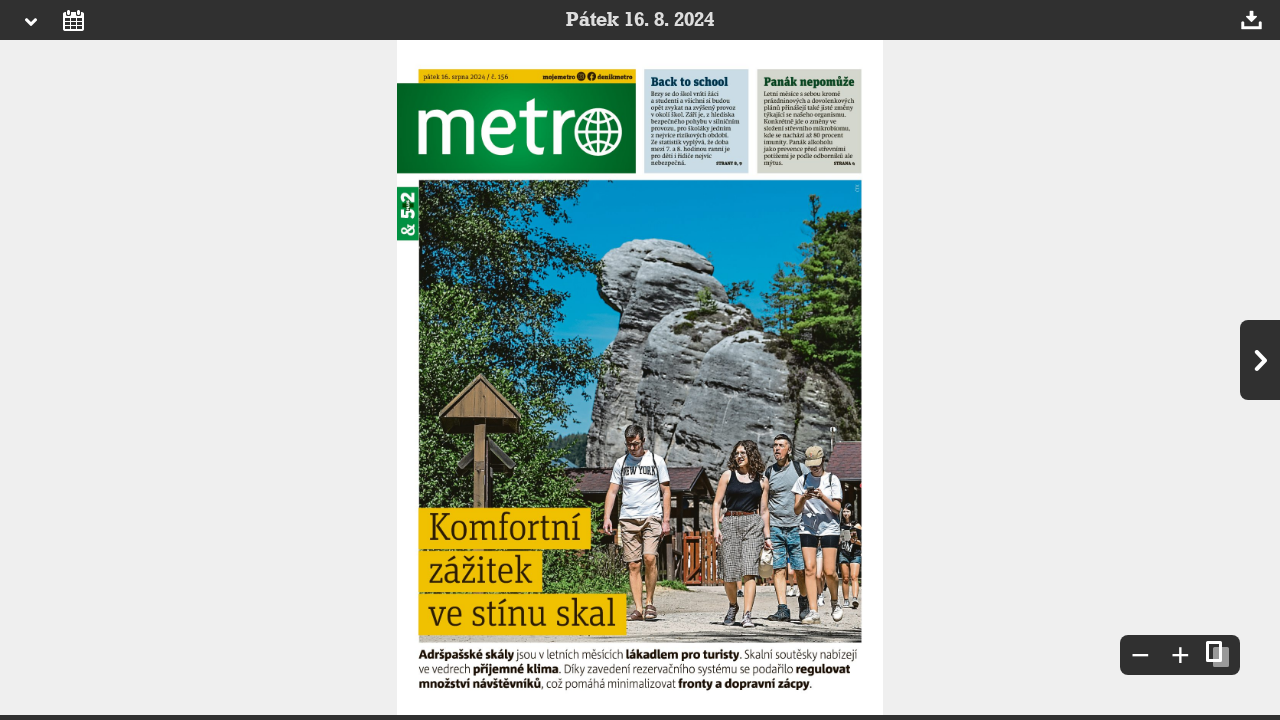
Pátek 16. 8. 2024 (640, 20)
